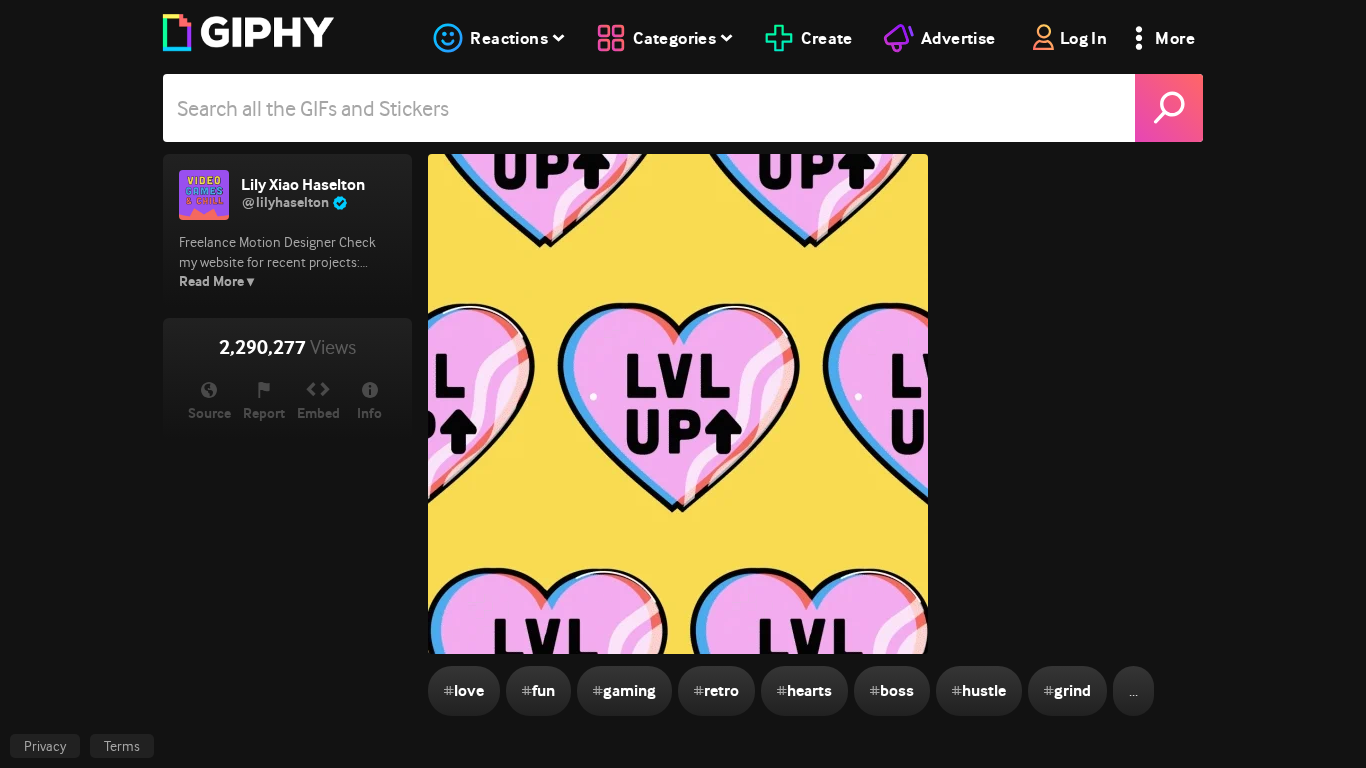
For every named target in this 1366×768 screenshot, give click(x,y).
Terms (122, 746)
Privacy (45, 746)
